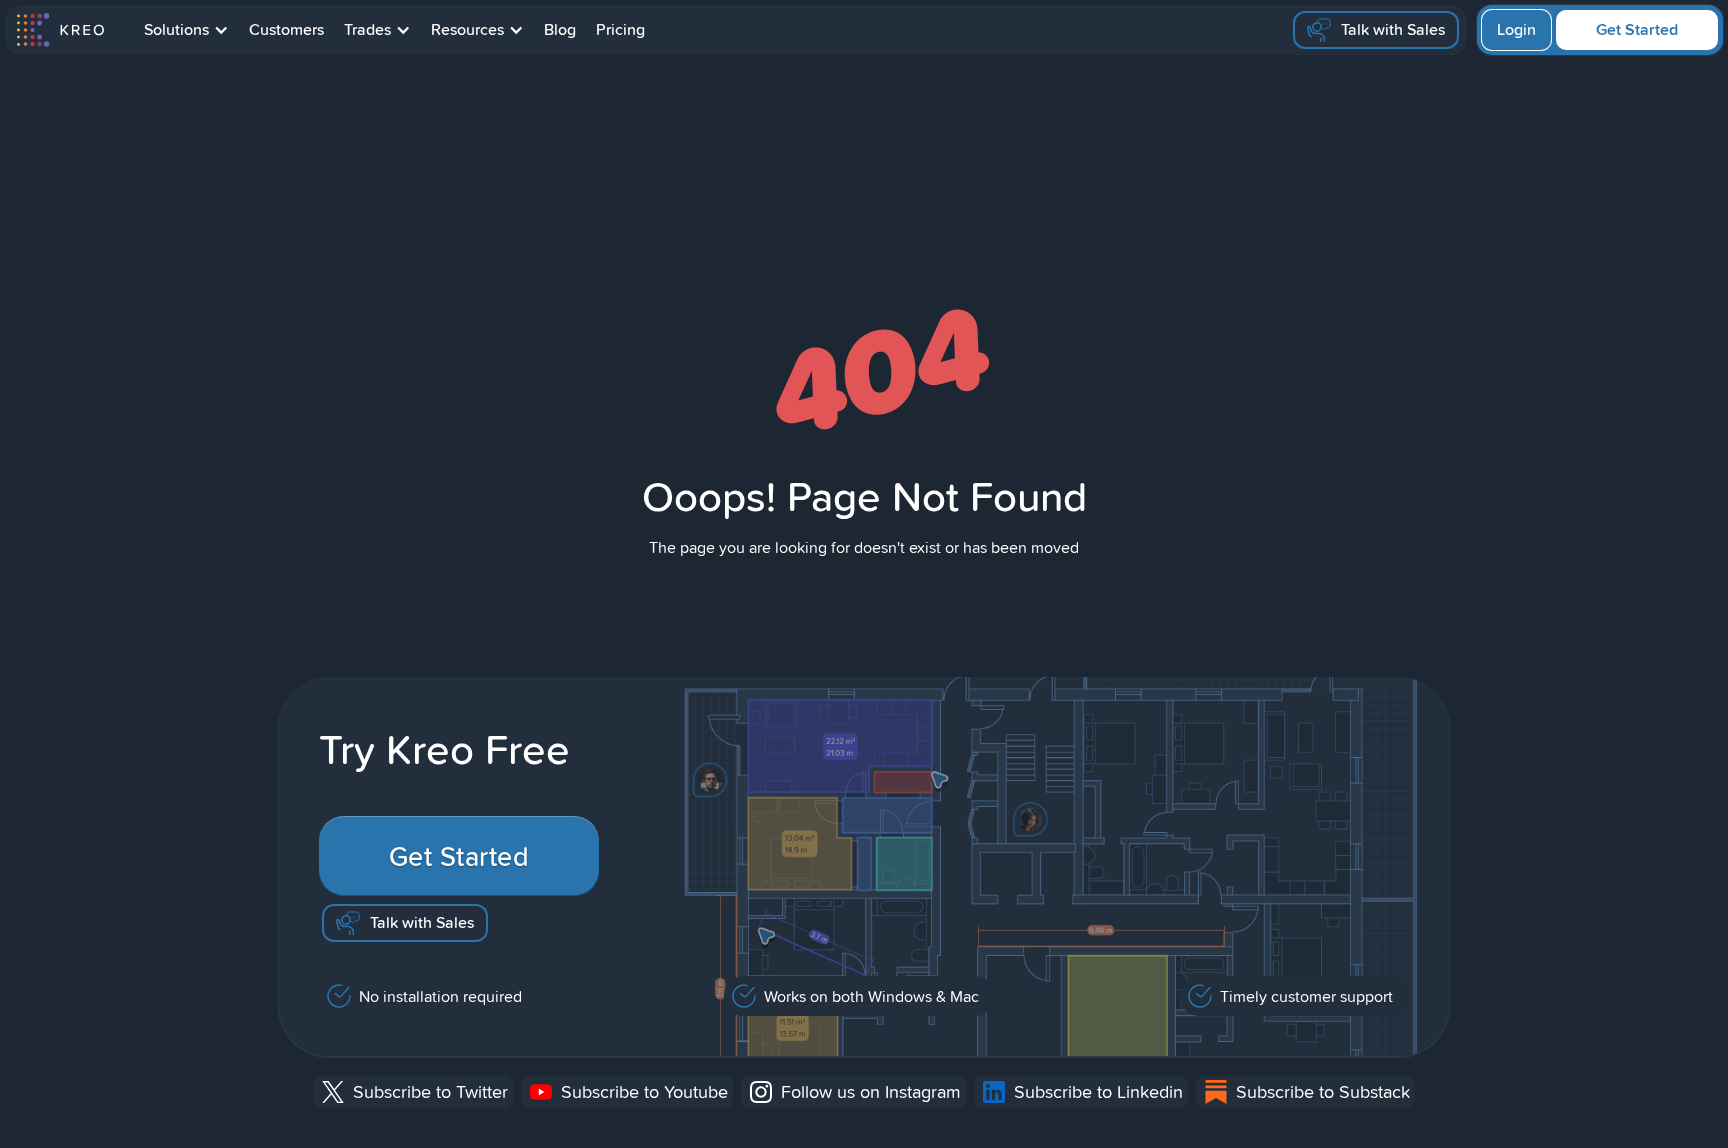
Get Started (1637, 29)
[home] (59, 30)
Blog (560, 29)
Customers (286, 29)
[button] (186, 30)
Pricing (620, 29)
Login (1516, 29)
